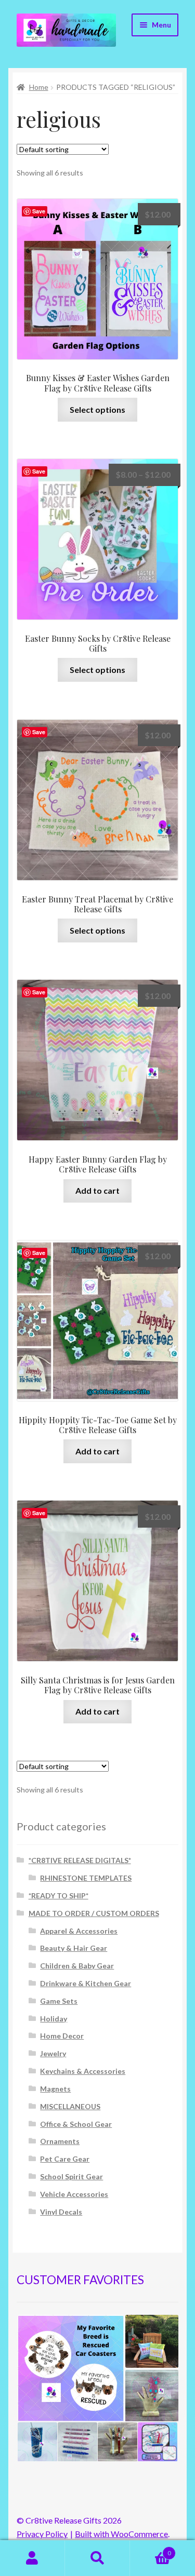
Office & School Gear (76, 2124)
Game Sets (59, 2001)
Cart (151, 2550)
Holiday (54, 2019)
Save (39, 211)
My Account (32, 2558)
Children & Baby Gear (77, 1966)
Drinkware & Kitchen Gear (86, 1983)
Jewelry (53, 2053)
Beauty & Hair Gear (74, 1948)
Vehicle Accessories (74, 2194)
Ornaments (60, 2141)
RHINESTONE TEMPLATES (86, 1878)
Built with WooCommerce (121, 2534)
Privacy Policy (42, 2534)
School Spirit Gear (71, 2176)
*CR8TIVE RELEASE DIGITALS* (80, 1860)
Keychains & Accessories (83, 2071)
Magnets (55, 2089)
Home (39, 87)
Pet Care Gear (65, 2159)
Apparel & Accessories (79, 1931)
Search (97, 2558)
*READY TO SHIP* (58, 1896)
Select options (97, 409)
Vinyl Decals (61, 2212)
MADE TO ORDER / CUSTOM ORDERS (94, 1913)
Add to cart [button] (97, 1190)
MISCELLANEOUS (70, 2106)
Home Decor (62, 2036)
